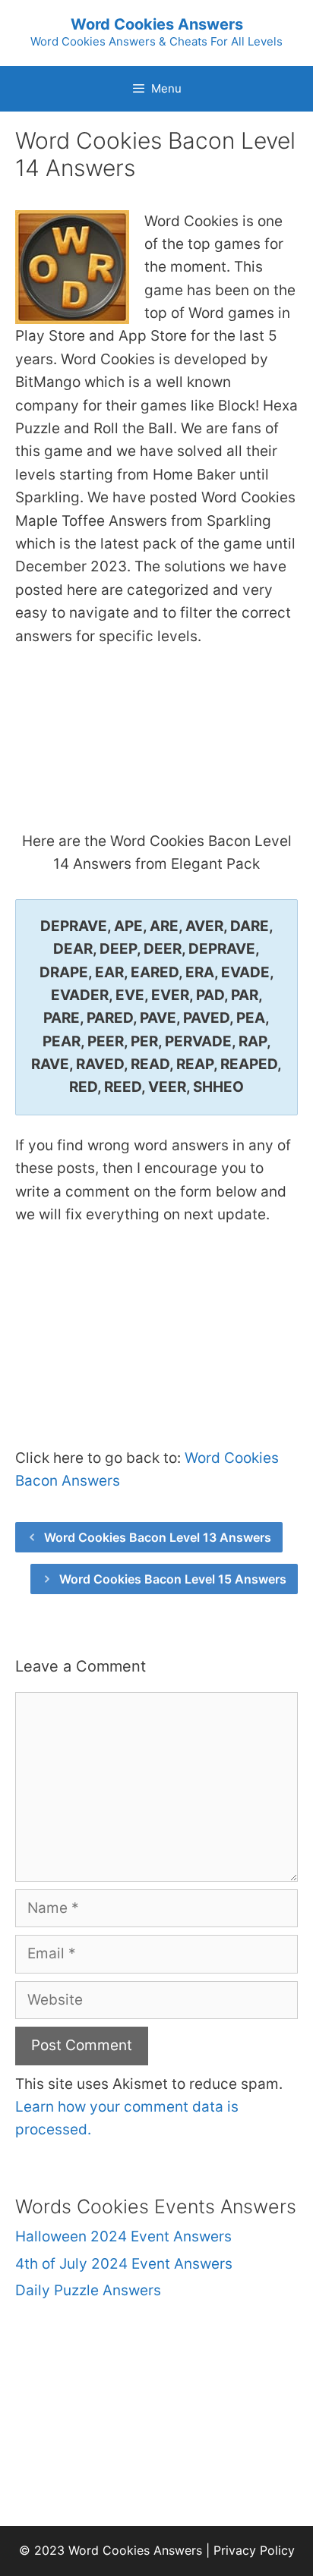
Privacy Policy (254, 2550)
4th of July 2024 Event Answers (124, 2264)
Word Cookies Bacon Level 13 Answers (158, 1537)
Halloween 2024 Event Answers (123, 2236)
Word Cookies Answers (157, 24)
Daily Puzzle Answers (88, 2290)
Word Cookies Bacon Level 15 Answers (173, 1579)
